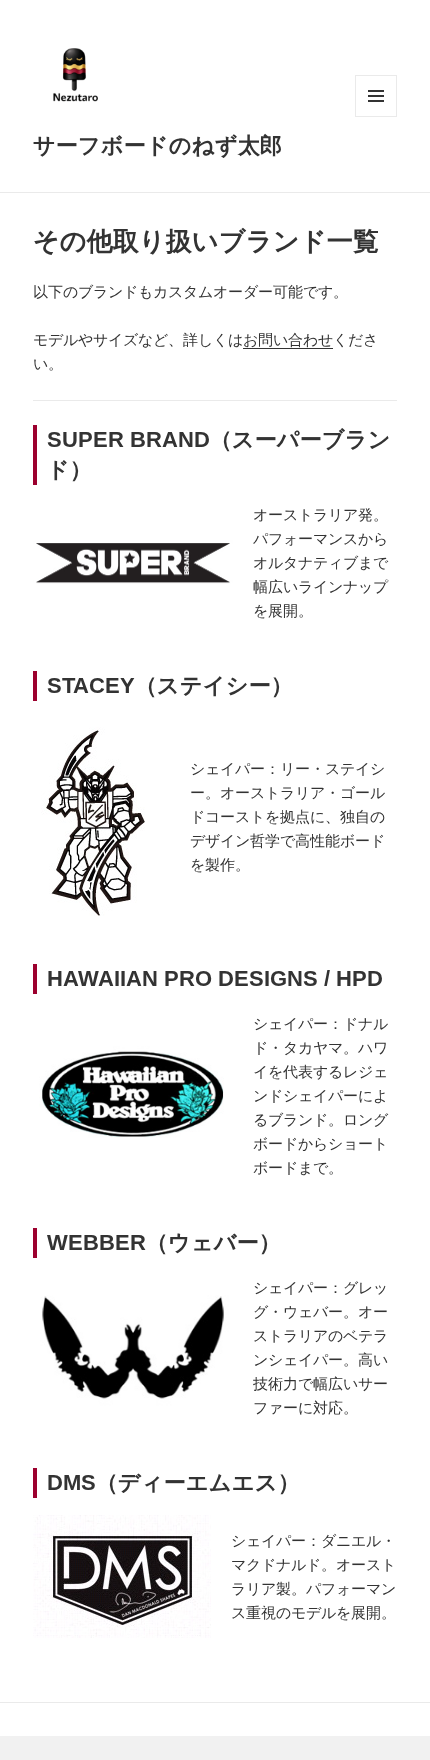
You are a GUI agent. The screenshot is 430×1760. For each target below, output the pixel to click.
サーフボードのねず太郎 (157, 144)
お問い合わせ (288, 339)
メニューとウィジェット (376, 96)
